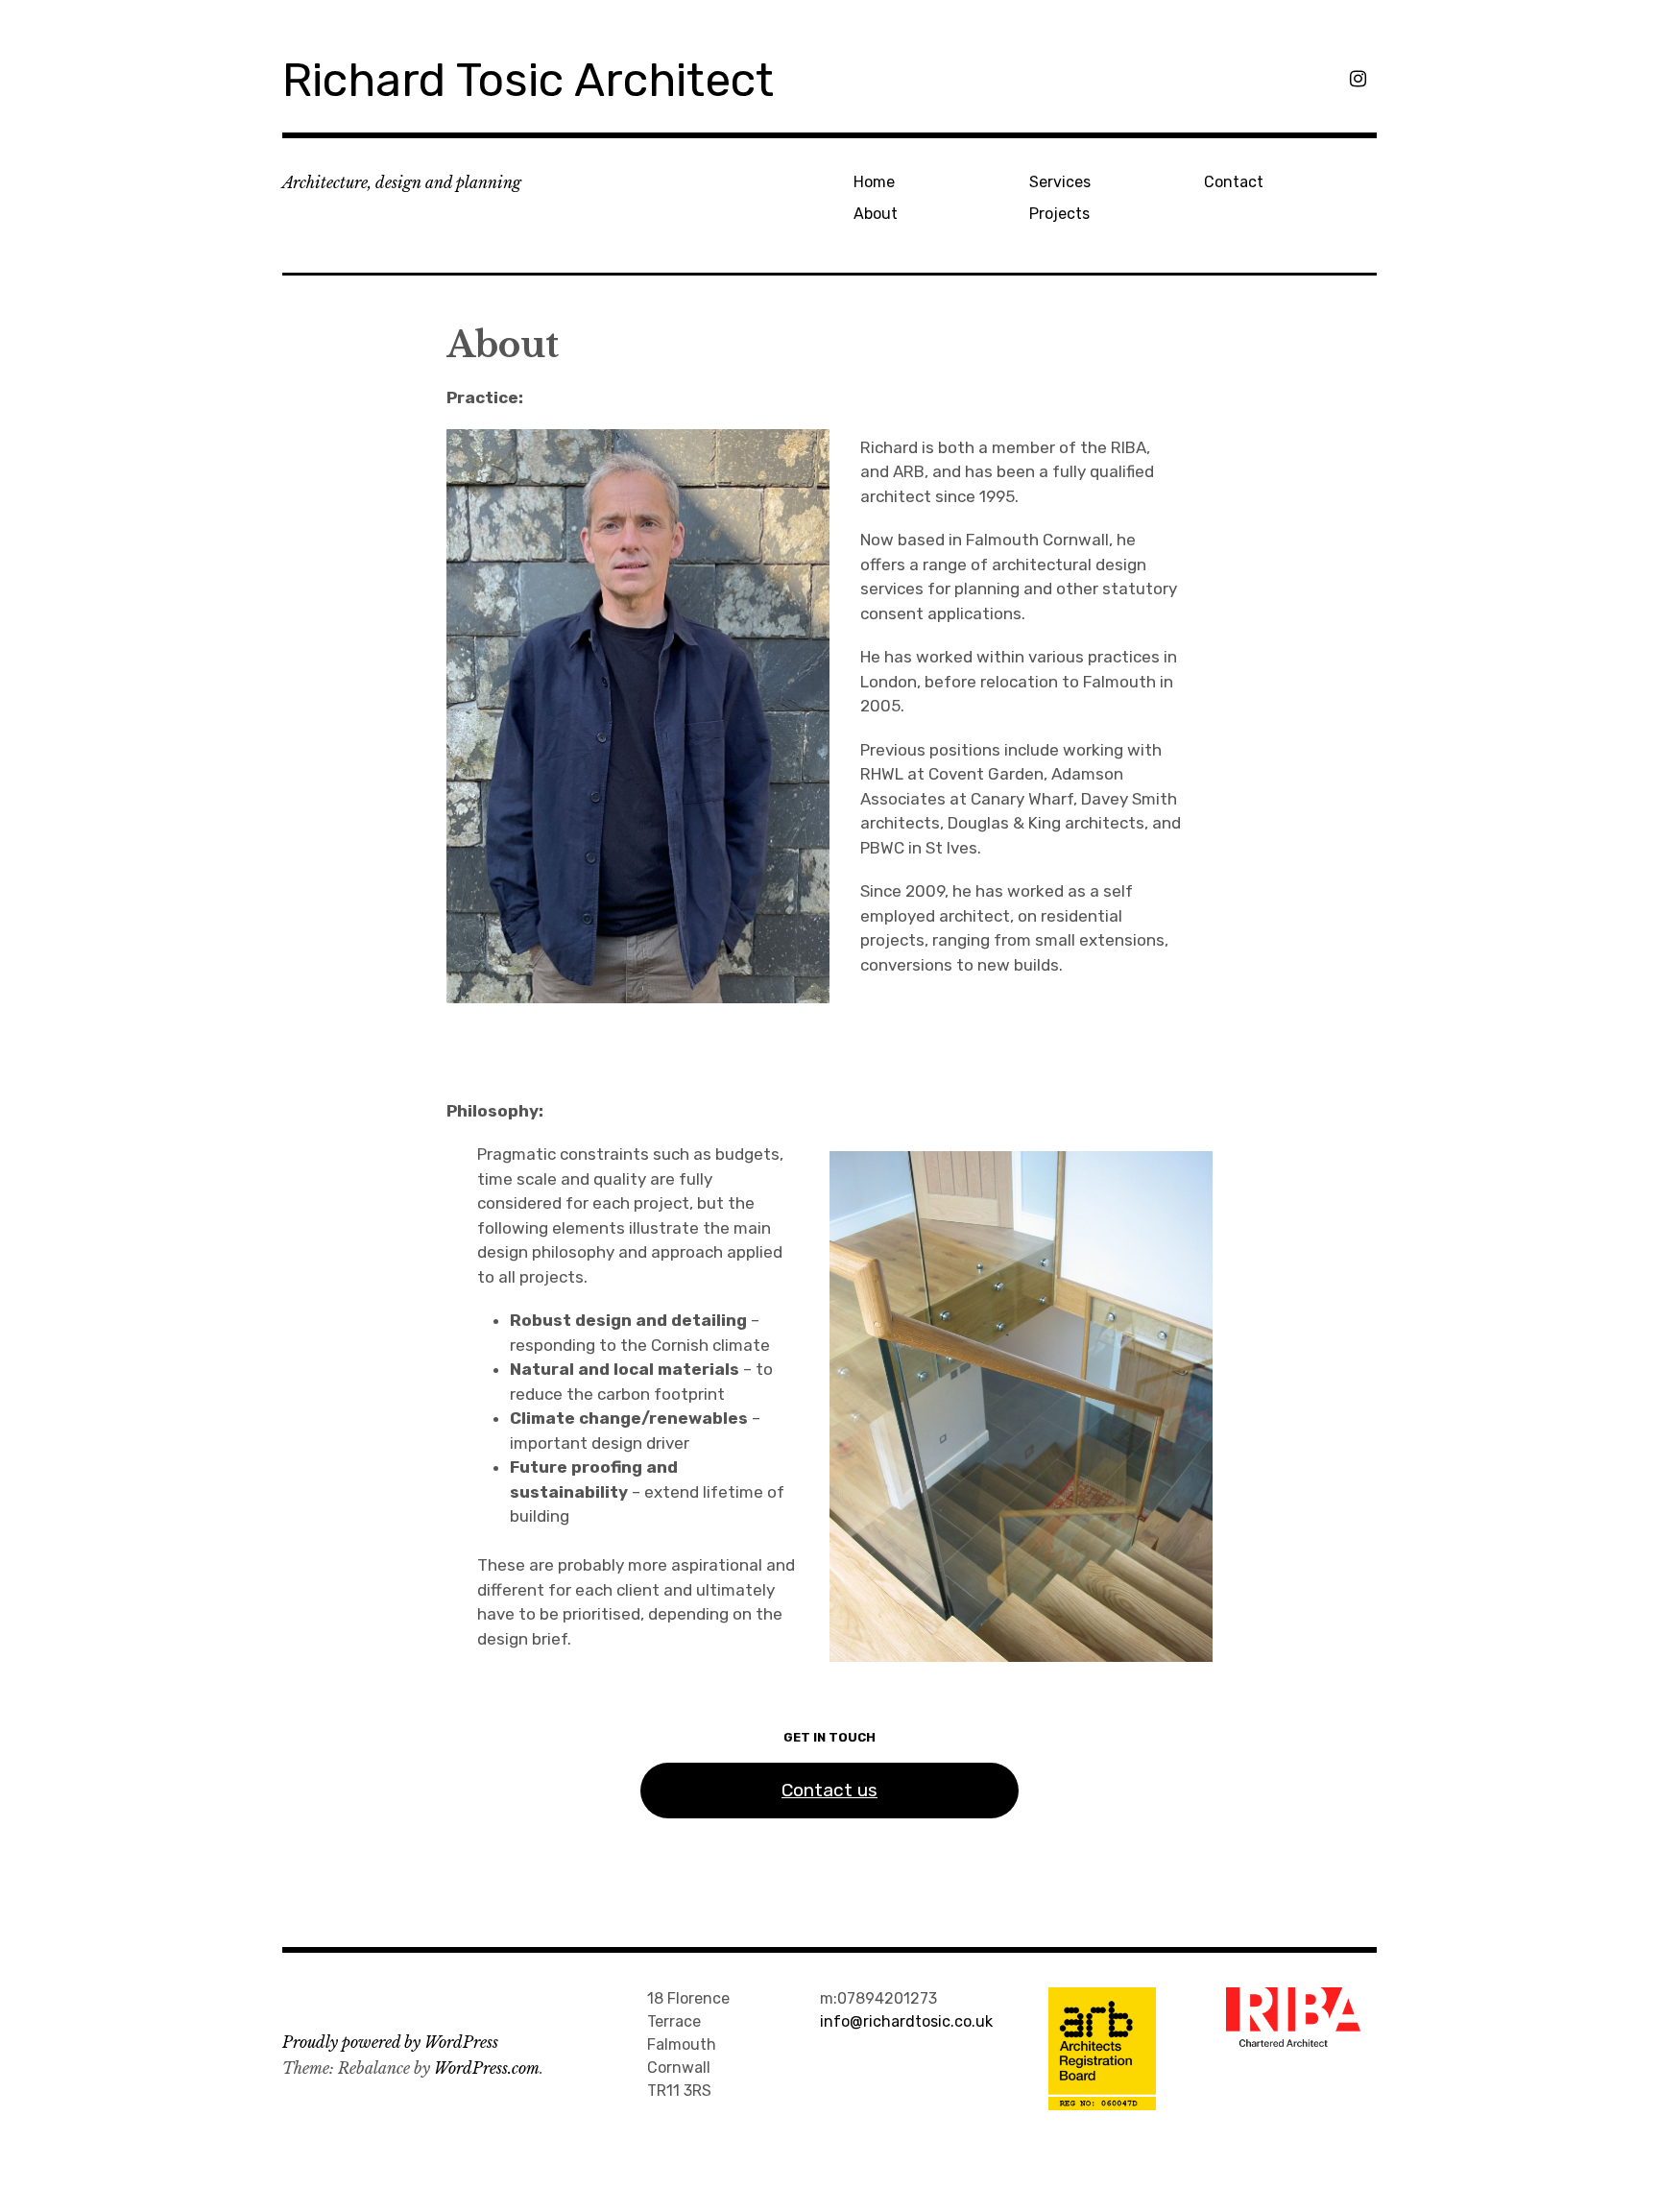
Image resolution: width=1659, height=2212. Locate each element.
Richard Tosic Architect (528, 80)
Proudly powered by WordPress (390, 2042)
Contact (1234, 182)
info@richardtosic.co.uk (906, 2021)
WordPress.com (487, 2068)
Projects (1059, 214)
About (876, 214)
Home (874, 182)
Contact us (829, 1790)
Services (1060, 182)
